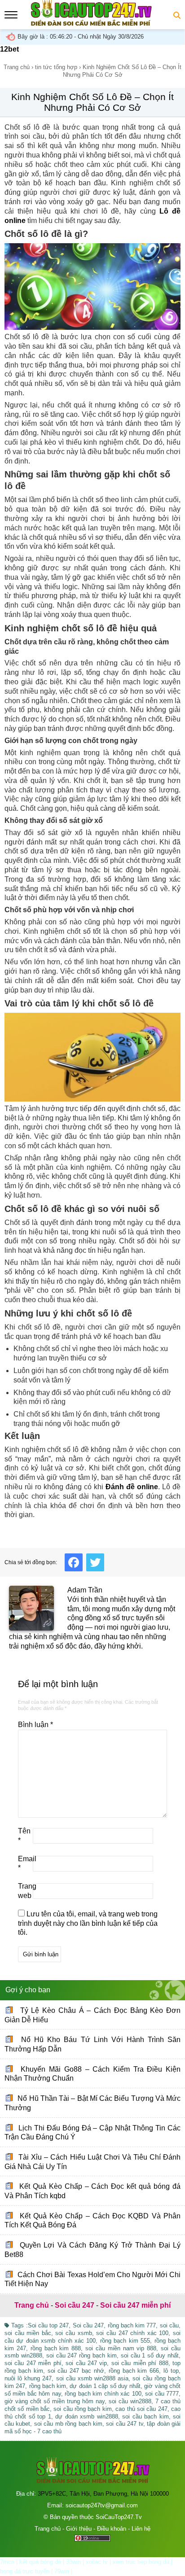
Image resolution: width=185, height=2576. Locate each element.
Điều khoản (112, 2529)
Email (25, 1863)
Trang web (25, 1891)
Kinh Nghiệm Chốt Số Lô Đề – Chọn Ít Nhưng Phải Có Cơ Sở (92, 102)
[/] (91, 24)
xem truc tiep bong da (141, 2562)
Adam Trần (85, 1590)
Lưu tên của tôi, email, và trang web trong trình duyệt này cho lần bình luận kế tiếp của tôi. (88, 1923)
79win (62, 2571)
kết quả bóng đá (40, 2562)
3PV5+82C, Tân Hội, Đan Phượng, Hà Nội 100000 (103, 2494)
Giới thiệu (79, 2529)
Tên (24, 1836)
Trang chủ (17, 67)
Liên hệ (141, 2529)
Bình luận (35, 1725)
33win (73, 2562)
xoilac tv (97, 2562)
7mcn (7, 2562)
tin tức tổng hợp (56, 67)
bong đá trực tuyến (25, 2571)
